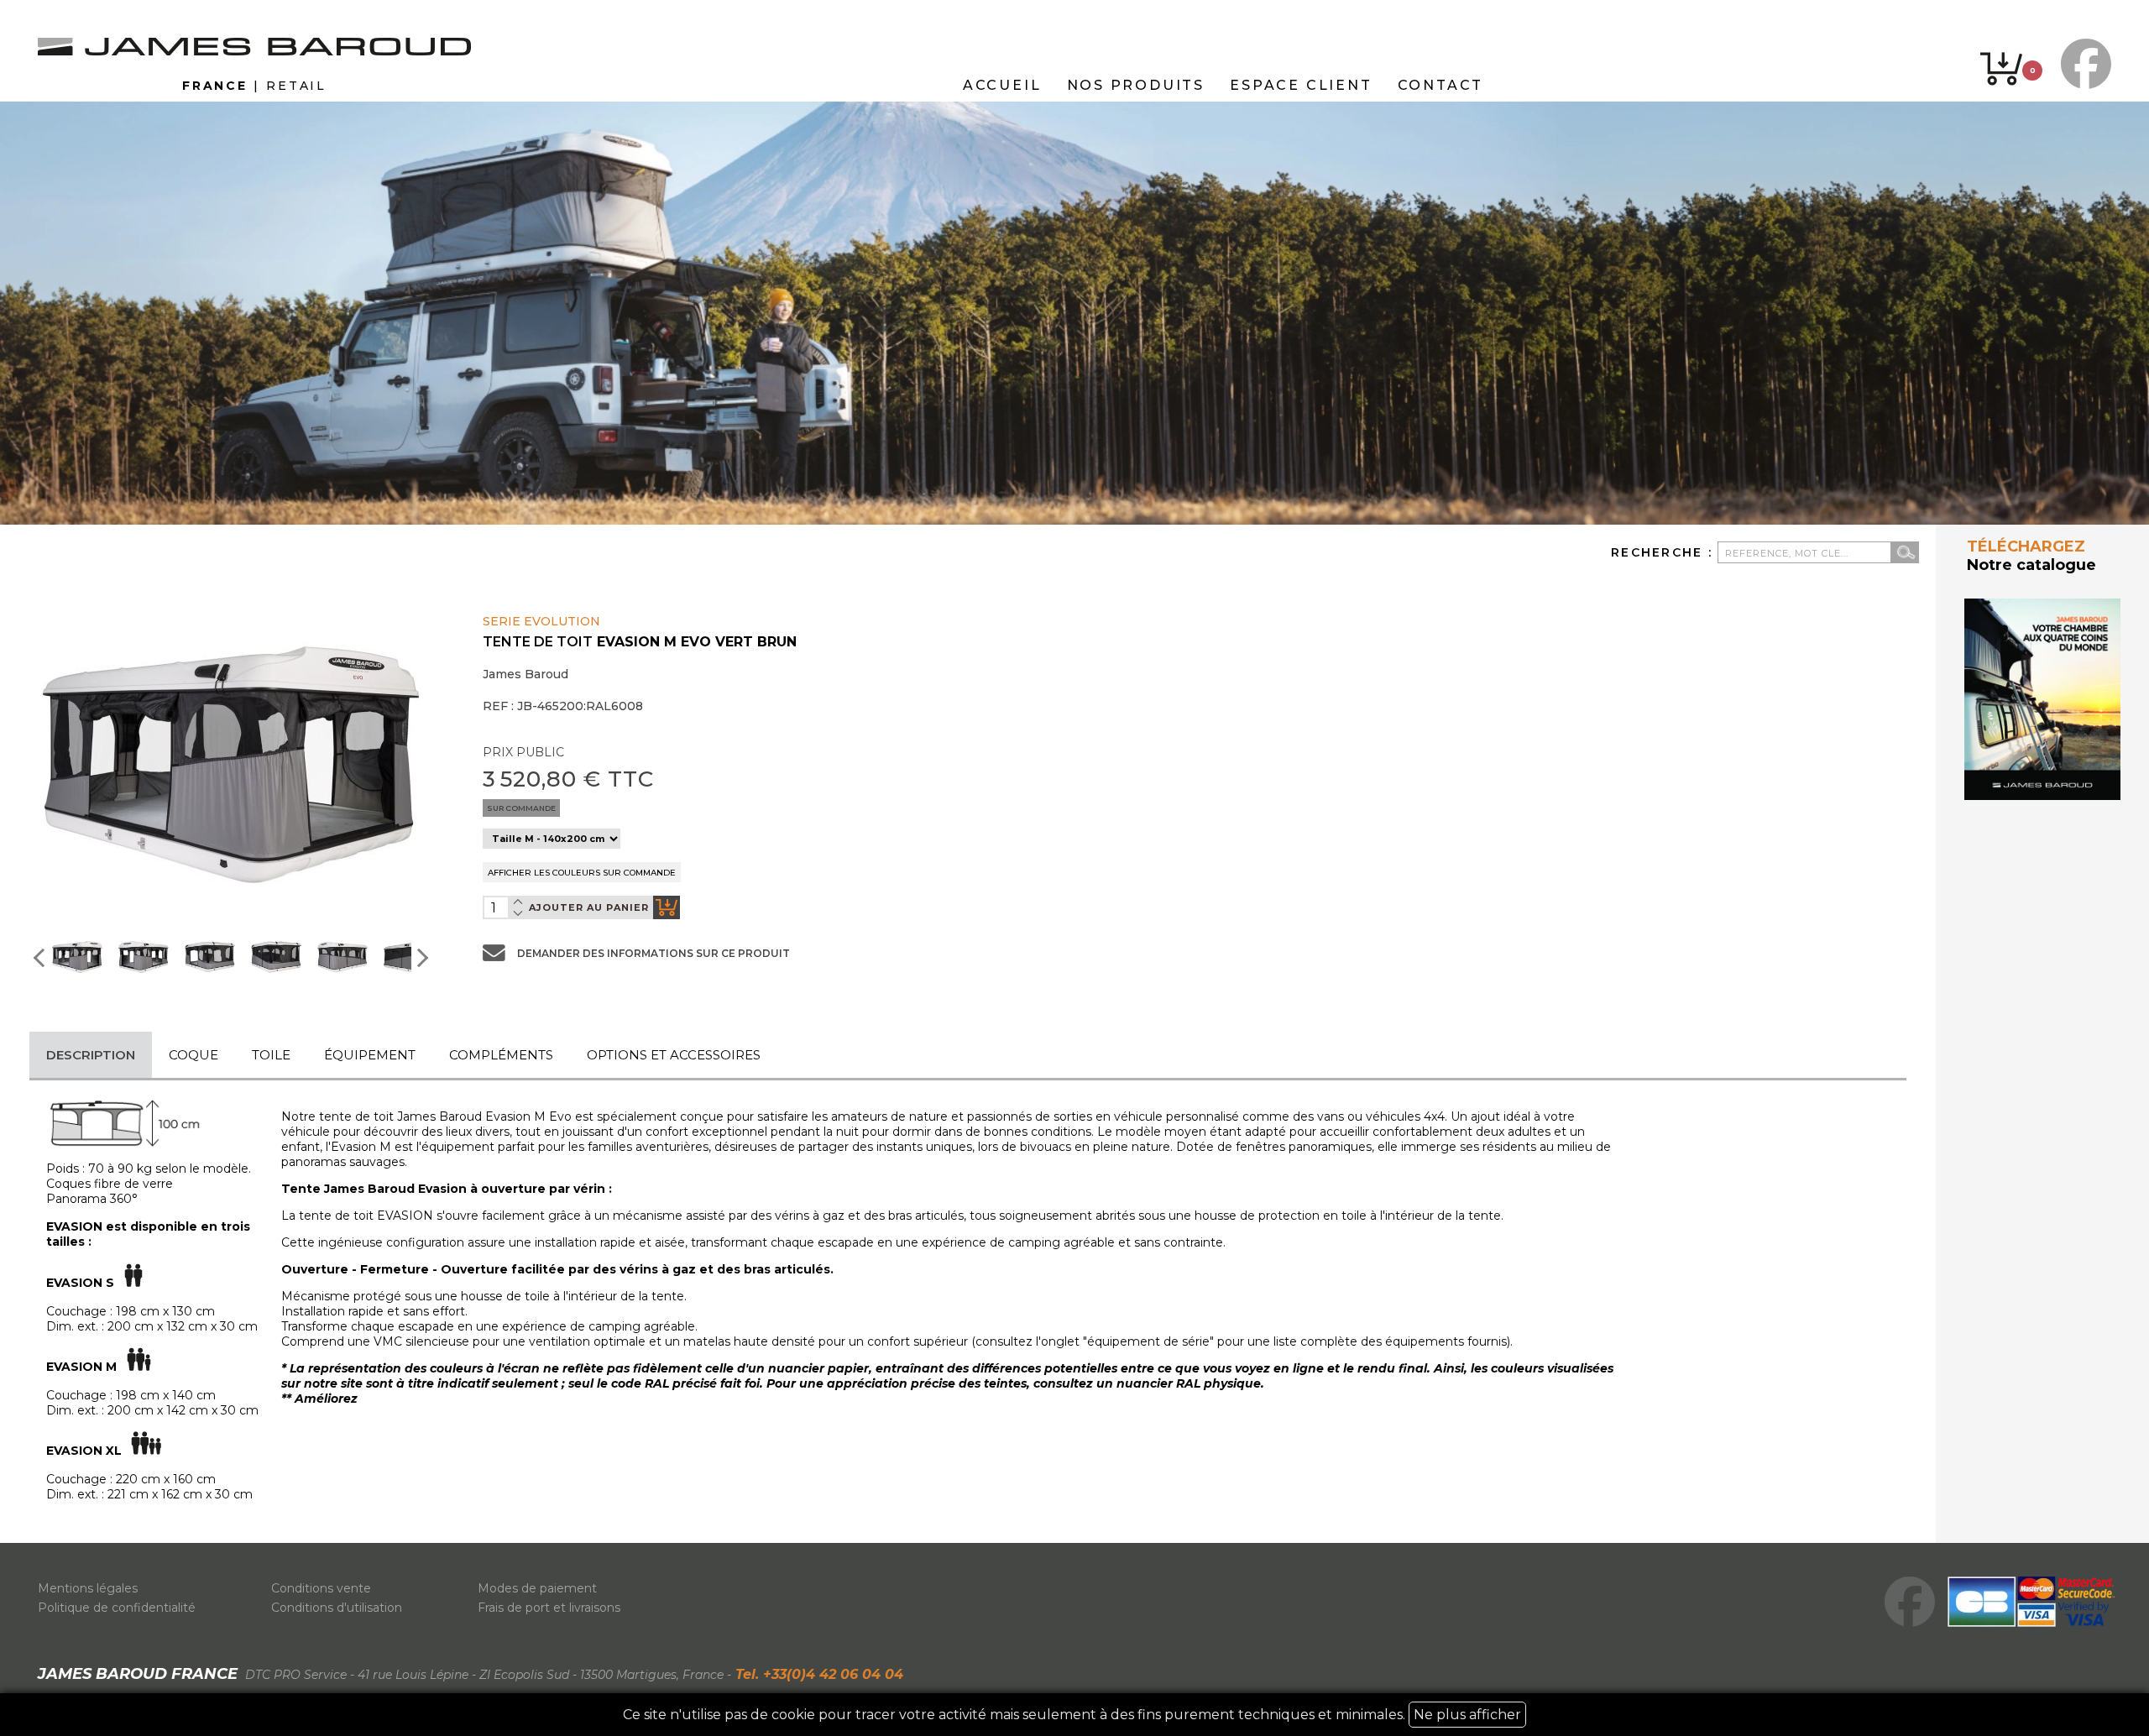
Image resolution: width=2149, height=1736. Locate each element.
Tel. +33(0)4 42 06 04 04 (817, 1674)
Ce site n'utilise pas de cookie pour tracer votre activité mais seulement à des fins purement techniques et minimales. (1072, 1715)
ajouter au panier (589, 907)
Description (91, 1055)
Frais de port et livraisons (549, 1608)
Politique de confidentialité (117, 1608)
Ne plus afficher (1467, 1715)
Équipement (370, 1055)
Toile (271, 1055)
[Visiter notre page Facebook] (2082, 64)
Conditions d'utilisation (337, 1608)
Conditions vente (321, 1588)
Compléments (501, 1055)
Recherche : (1664, 552)
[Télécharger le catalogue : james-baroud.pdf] (2042, 699)
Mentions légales (88, 1588)
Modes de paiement (537, 1588)
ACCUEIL (1002, 85)
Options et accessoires (674, 1055)
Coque (193, 1055)
